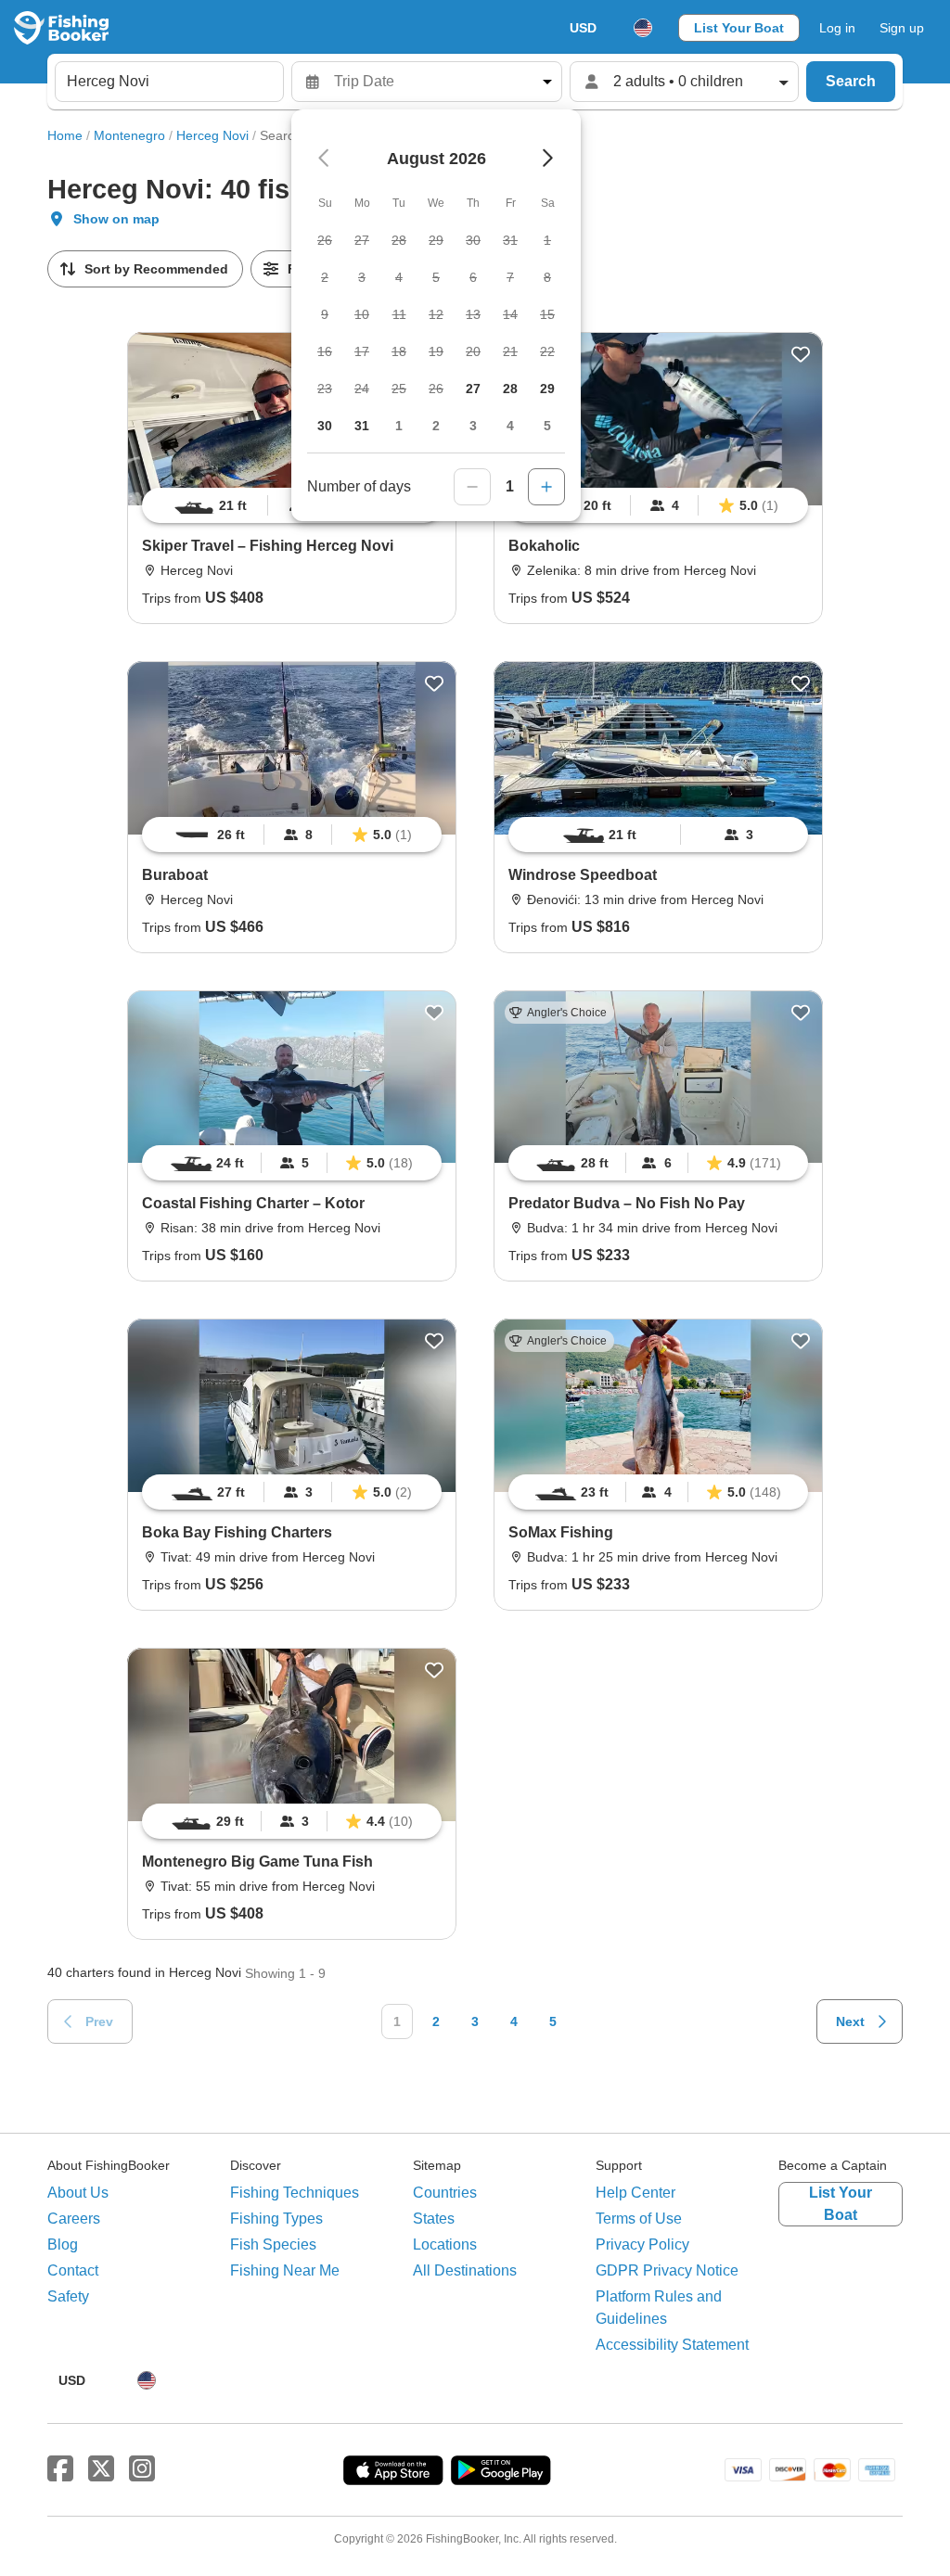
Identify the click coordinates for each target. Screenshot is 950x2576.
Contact (73, 2270)
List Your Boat (739, 28)
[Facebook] (60, 2469)
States (434, 2219)
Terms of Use (639, 2219)
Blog (63, 2244)
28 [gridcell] (510, 389)
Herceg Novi (212, 135)
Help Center (635, 2193)
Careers (74, 2219)
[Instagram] (142, 2469)
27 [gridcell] (473, 389)
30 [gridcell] (325, 426)
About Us (78, 2193)
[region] (658, 505)
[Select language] (643, 28)
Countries (445, 2193)
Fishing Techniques (295, 2193)
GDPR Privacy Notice (667, 2270)
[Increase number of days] (546, 487)
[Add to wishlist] (801, 354)
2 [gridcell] (436, 426)
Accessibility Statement (672, 2345)
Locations (445, 2244)
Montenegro (129, 135)
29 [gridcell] (547, 389)
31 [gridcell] (362, 426)
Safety (68, 2296)
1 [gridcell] (399, 426)
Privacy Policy (642, 2244)
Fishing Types (276, 2219)
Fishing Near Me (285, 2270)
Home (65, 135)
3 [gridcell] (473, 426)
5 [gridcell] (547, 426)
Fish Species (273, 2244)
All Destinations (465, 2270)
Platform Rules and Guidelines (659, 2308)
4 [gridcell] (510, 426)
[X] (101, 2469)
